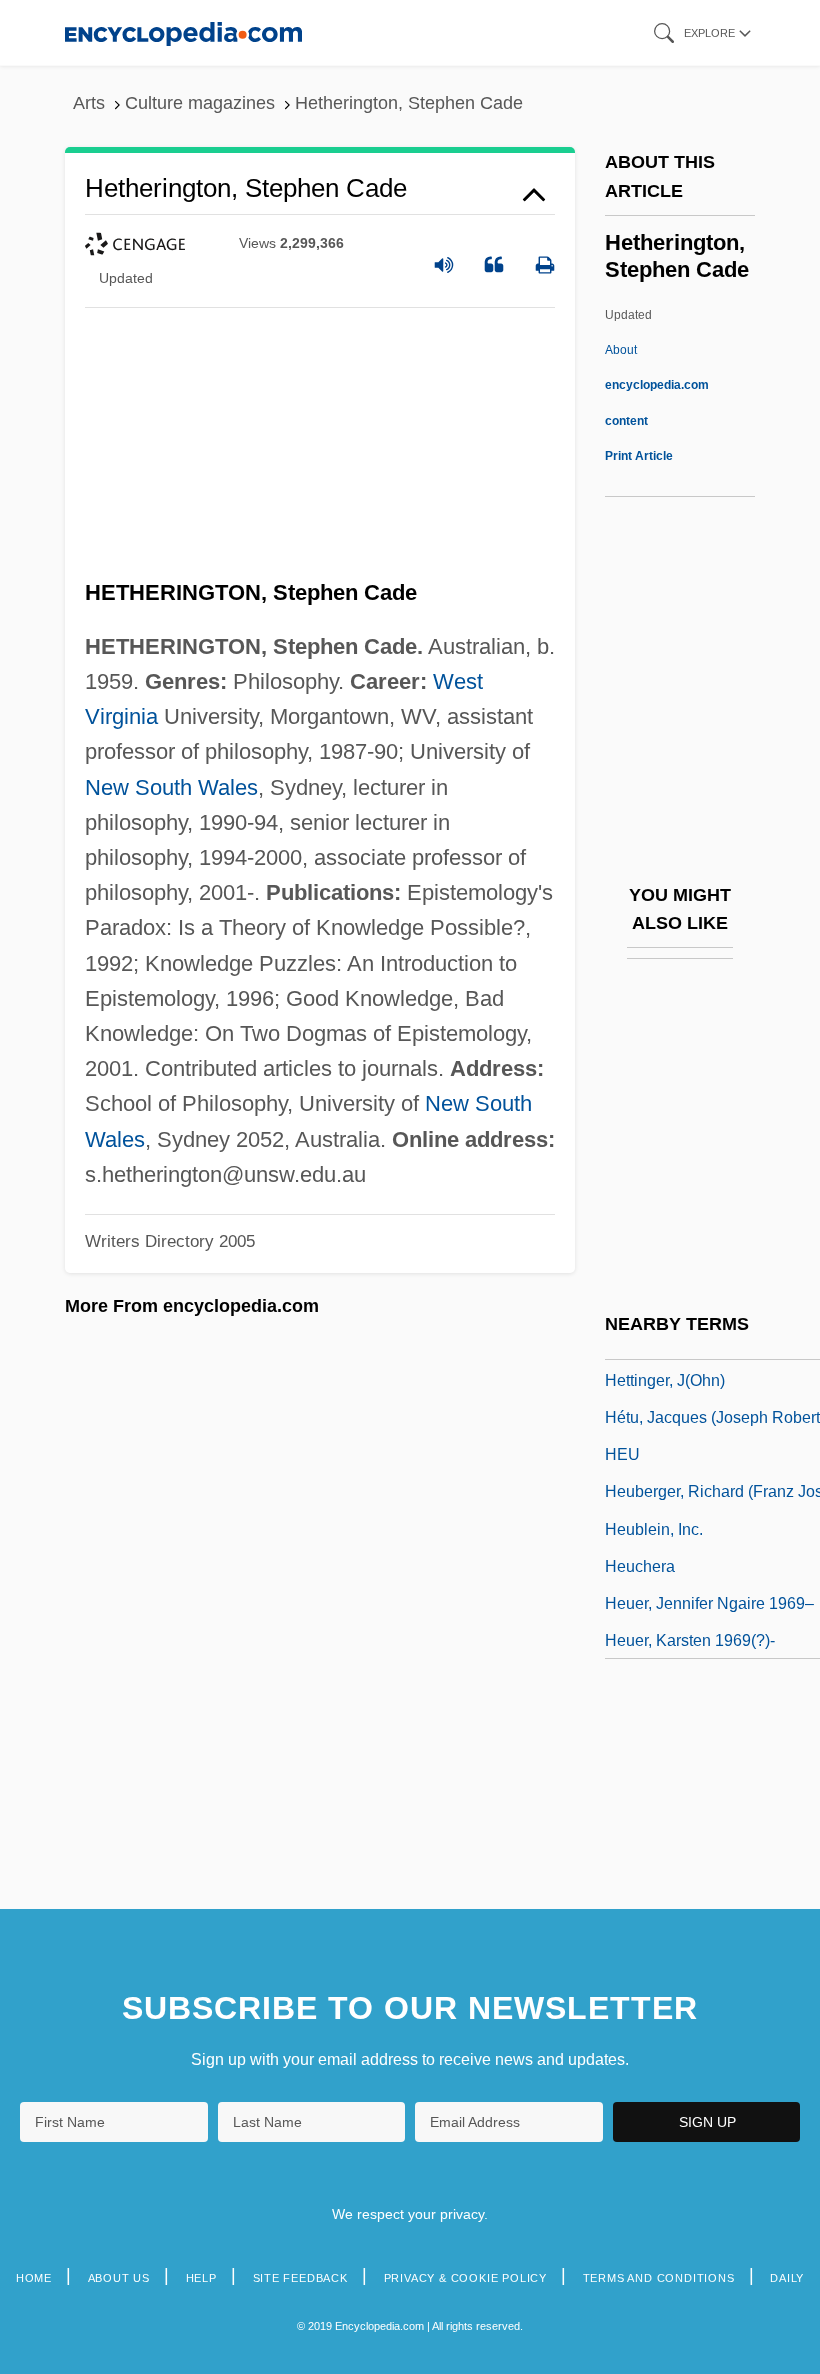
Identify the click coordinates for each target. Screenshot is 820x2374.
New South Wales (171, 787)
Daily (787, 2278)
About (657, 385)
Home (34, 2278)
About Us (119, 2278)
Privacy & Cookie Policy (465, 2278)
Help (201, 2278)
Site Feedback (300, 2278)
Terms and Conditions (659, 2278)
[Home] (183, 32)
